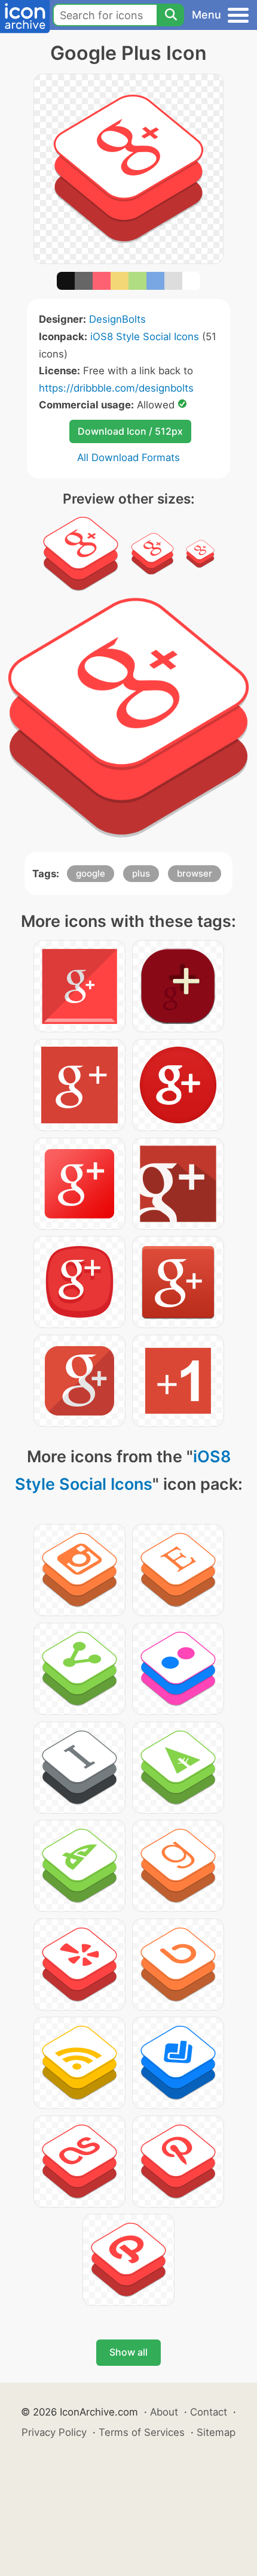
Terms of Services (142, 2432)
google (91, 873)
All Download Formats (128, 457)
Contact (209, 2412)
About (164, 2412)
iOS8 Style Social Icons (145, 337)
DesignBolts (117, 319)
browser (195, 873)
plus (141, 873)
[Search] (170, 15)
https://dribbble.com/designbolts (116, 388)
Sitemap (216, 2432)
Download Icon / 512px (130, 431)
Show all (128, 2352)
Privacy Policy (54, 2432)
